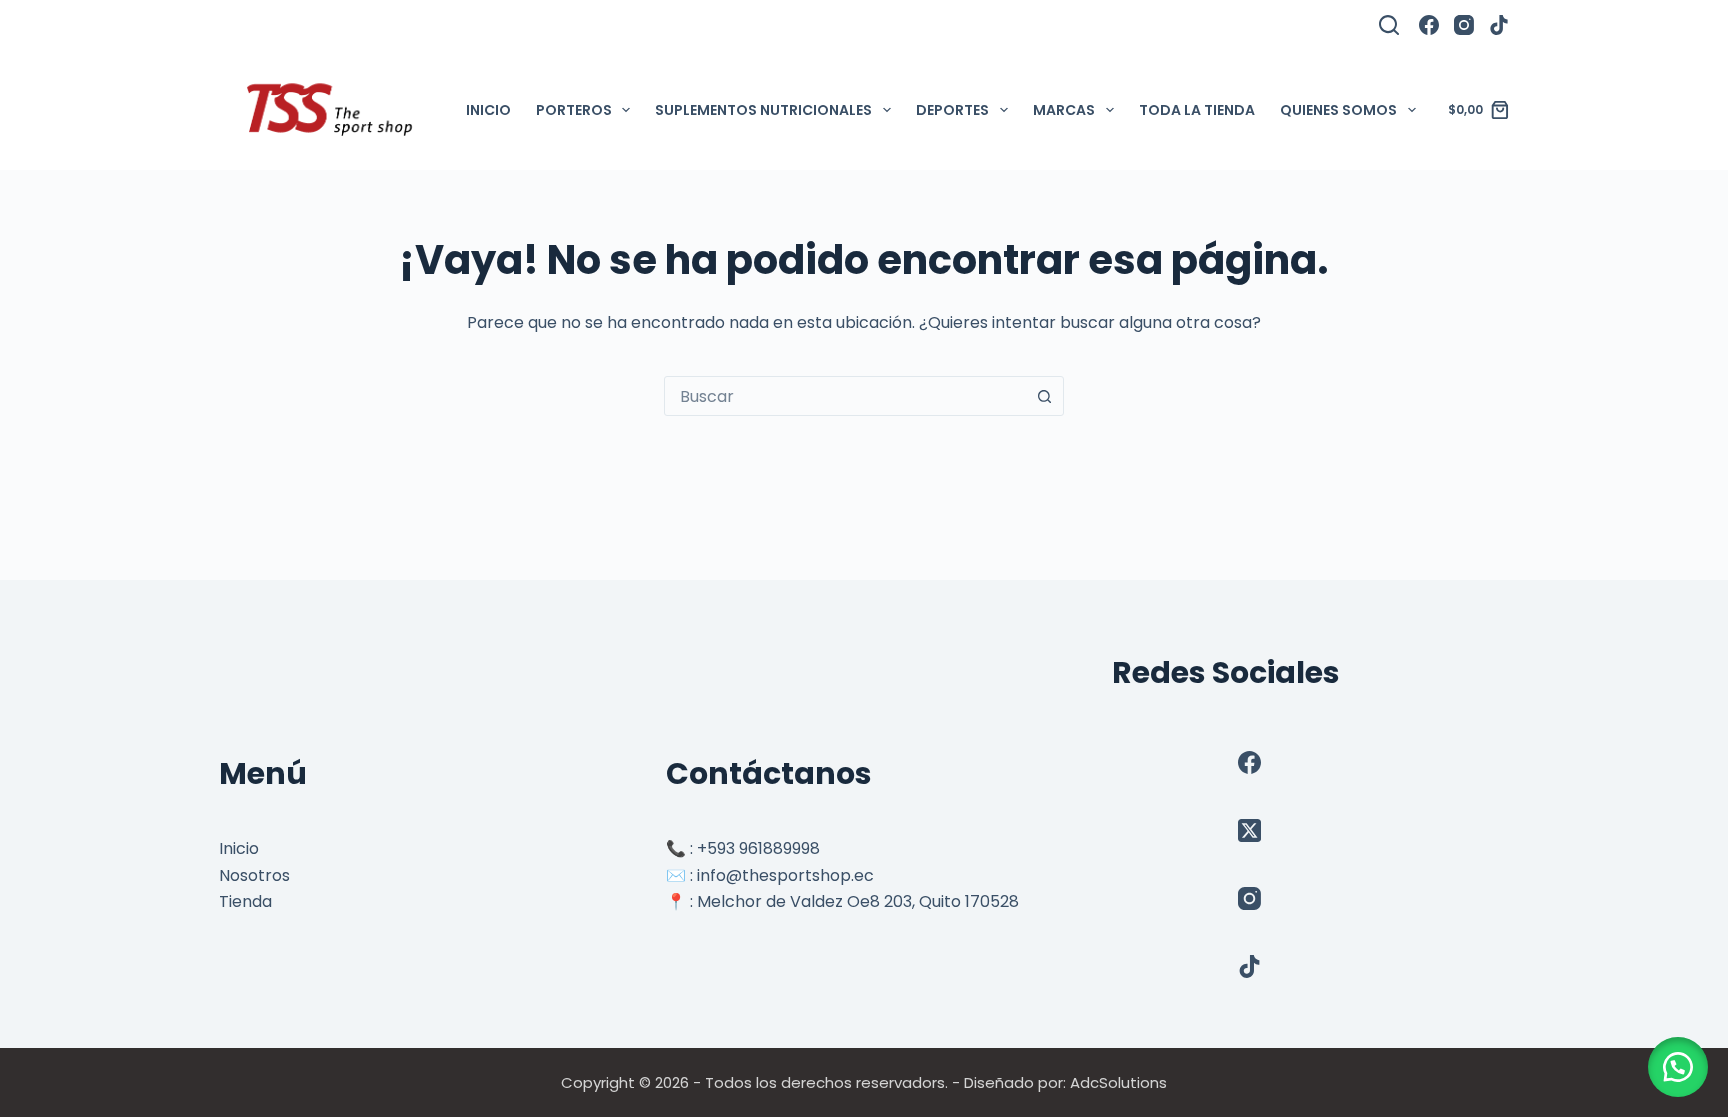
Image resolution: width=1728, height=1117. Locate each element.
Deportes (952, 110)
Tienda (245, 901)
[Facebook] (1429, 25)
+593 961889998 (758, 848)
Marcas (1064, 110)
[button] (1678, 1067)
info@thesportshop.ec (785, 875)
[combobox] (845, 396)
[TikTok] (1499, 25)
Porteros (574, 110)
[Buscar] (1389, 25)
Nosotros (254, 875)
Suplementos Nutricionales (763, 110)
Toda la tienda (1197, 110)
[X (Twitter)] (1249, 830)
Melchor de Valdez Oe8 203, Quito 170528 (858, 901)
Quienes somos (1338, 110)
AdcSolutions (1118, 1082)
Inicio (488, 110)
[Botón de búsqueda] (1044, 396)
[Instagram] (1464, 25)
